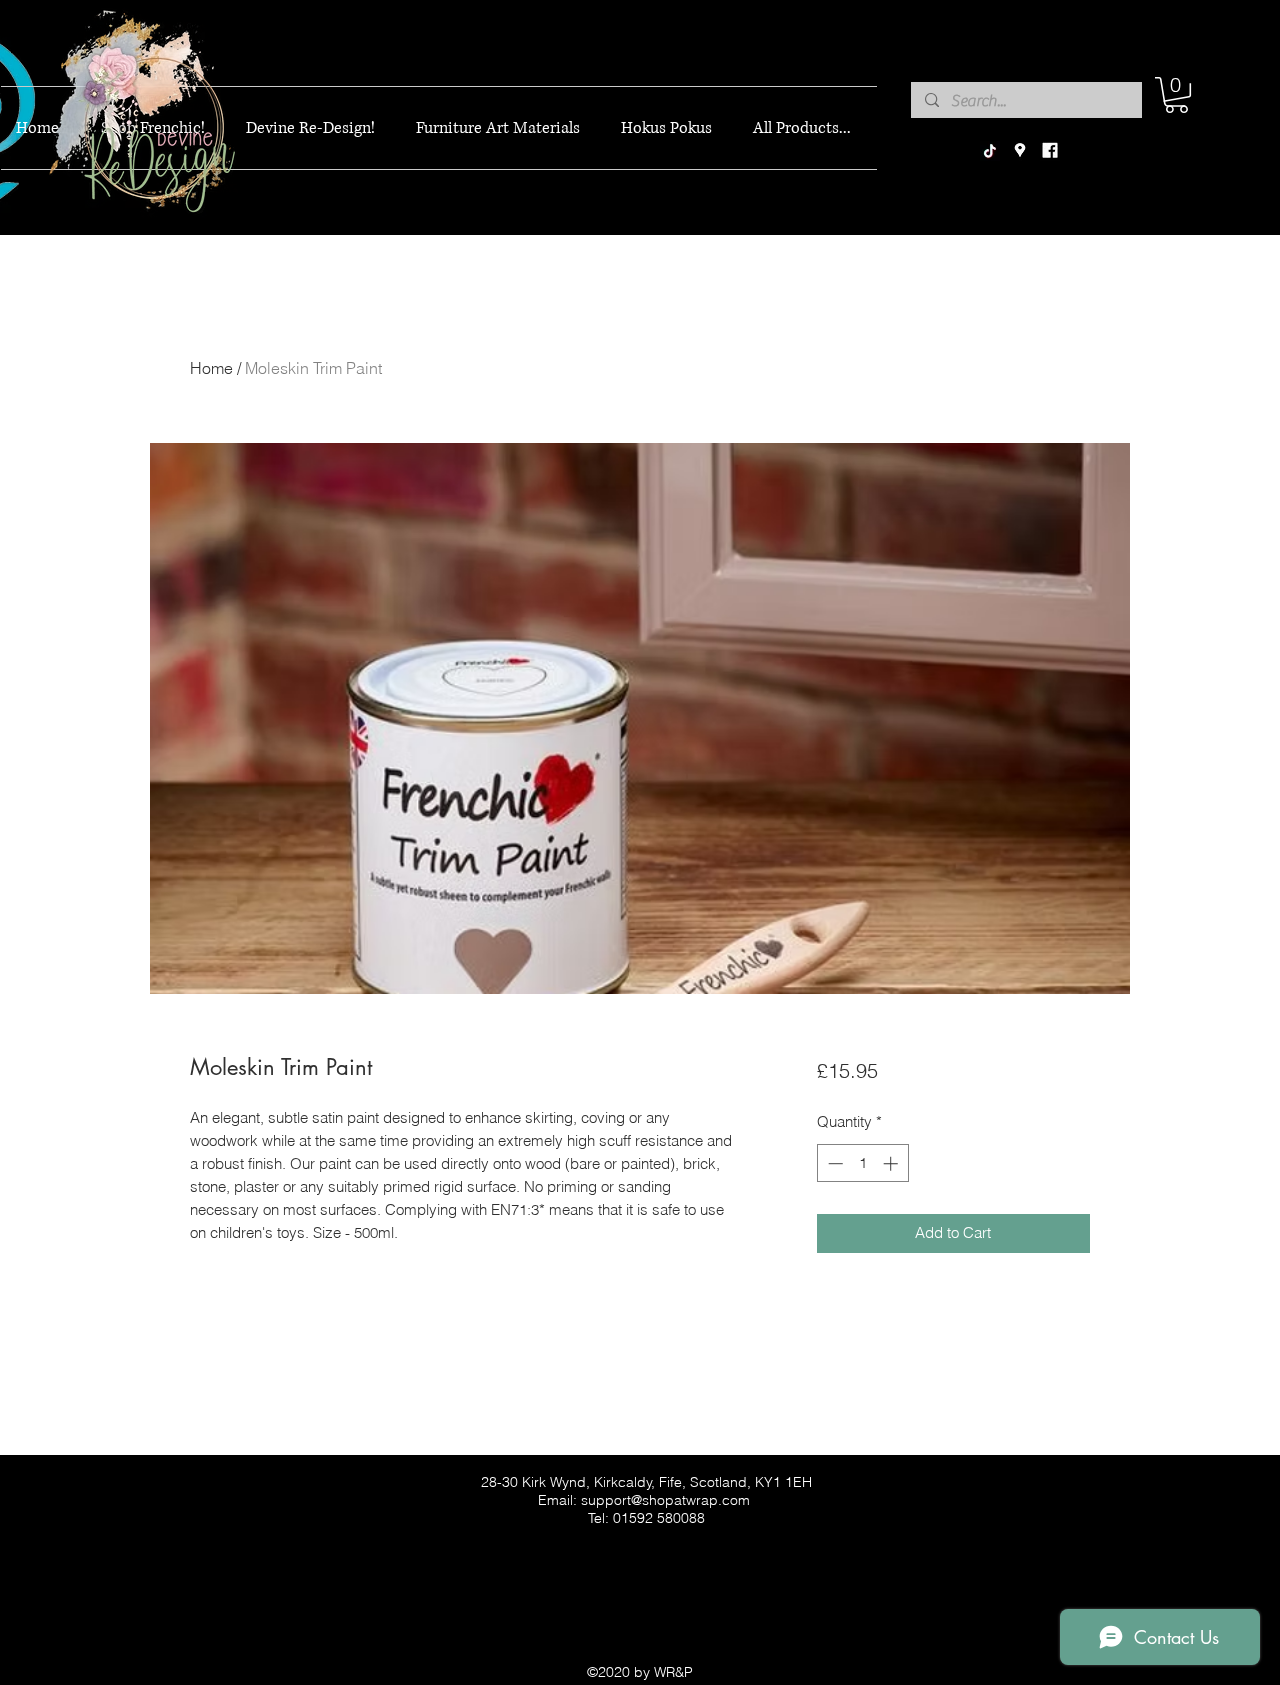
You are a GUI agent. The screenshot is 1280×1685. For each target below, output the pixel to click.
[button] (1176, 95)
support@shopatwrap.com (665, 1500)
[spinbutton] (862, 1163)
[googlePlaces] (1020, 151)
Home (211, 368)
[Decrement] (833, 1163)
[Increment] (892, 1163)
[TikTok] (990, 151)
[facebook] (1050, 151)
